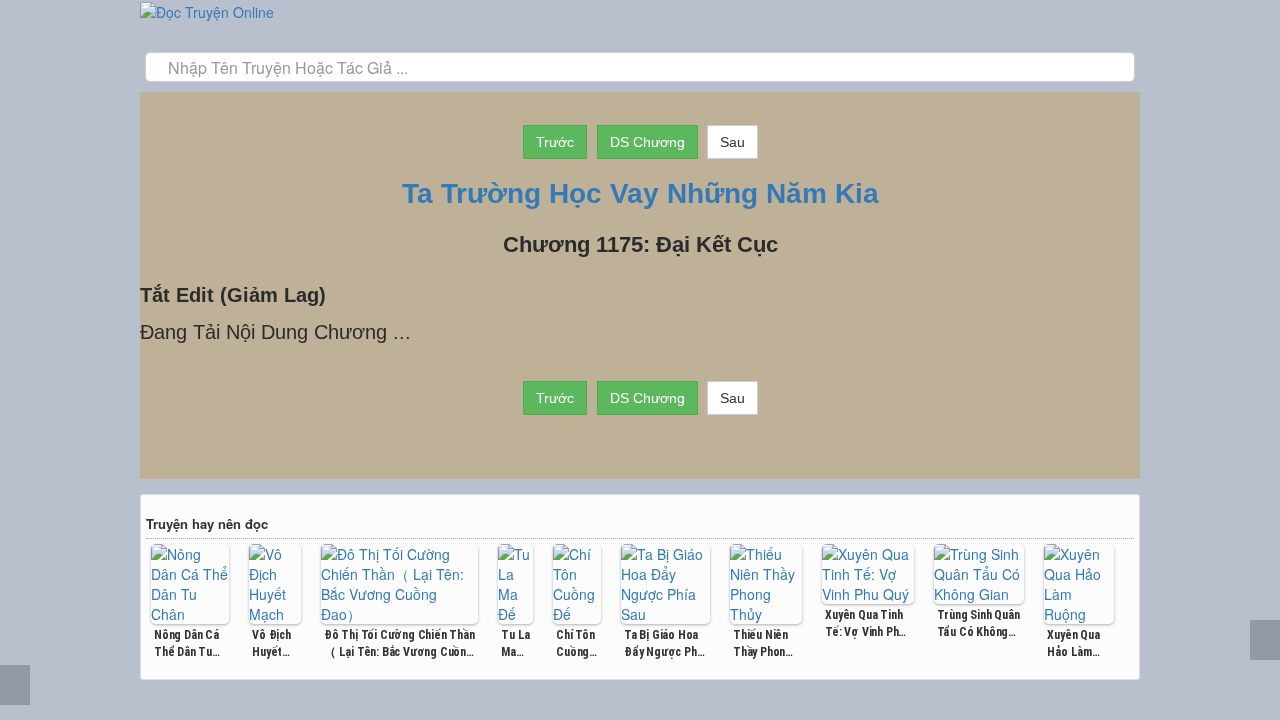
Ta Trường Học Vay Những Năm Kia (640, 193)
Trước (555, 142)
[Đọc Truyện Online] (207, 10)
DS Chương (647, 142)
